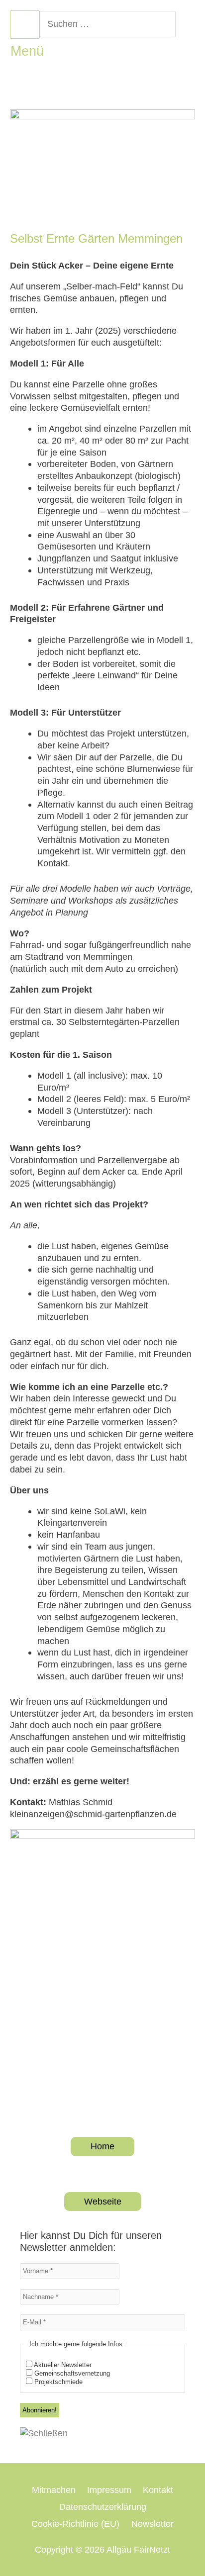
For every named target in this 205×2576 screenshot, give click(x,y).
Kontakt (158, 2490)
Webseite (103, 2201)
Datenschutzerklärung (103, 2507)
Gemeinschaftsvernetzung (71, 2373)
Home (102, 2146)
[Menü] (25, 25)
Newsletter (153, 2524)
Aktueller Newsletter (62, 2365)
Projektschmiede (57, 2382)
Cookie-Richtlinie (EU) (75, 2524)
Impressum (109, 2490)
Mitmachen (54, 2490)
